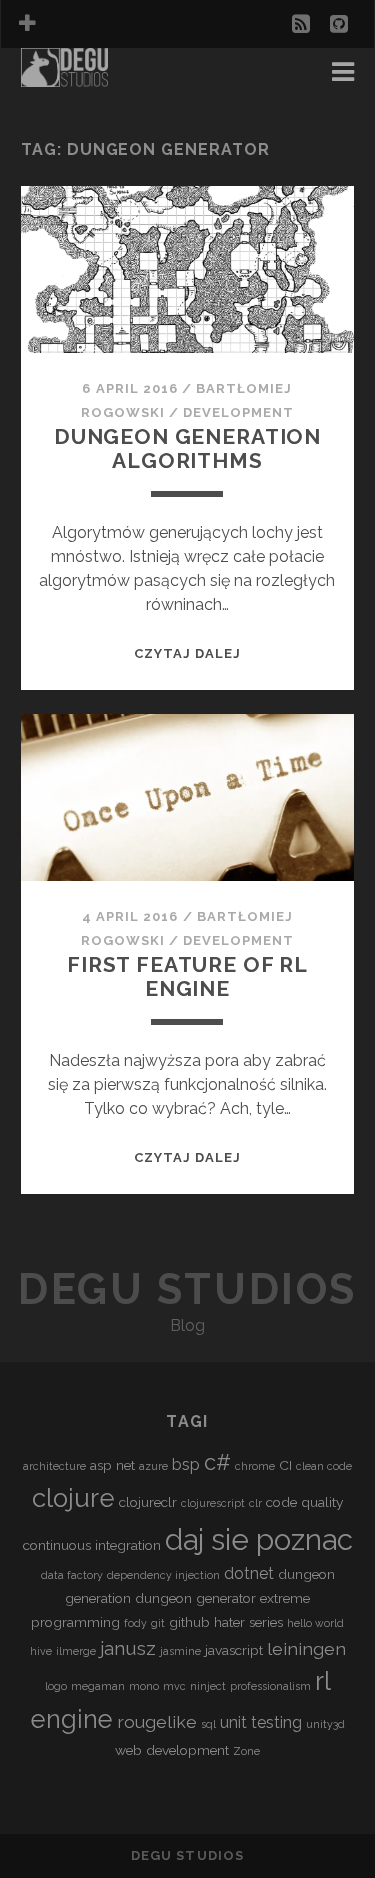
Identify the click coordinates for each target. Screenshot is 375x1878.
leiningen (306, 1648)
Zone (246, 1751)
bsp (186, 1464)
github (189, 1622)
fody (135, 1623)
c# (217, 1462)
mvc (174, 1686)
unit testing (261, 1722)
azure (153, 1466)
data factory (72, 1575)
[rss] (301, 24)
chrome (255, 1466)
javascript (234, 1650)
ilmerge (76, 1651)
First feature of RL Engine (187, 976)
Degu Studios (187, 1289)
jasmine (180, 1651)
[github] (339, 24)
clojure (73, 1498)
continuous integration (92, 1545)
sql (208, 1724)
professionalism (270, 1686)
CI (285, 1465)
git (158, 1623)
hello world (315, 1623)
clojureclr (148, 1502)
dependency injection (163, 1575)
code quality (304, 1502)
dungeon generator (195, 1598)
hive (41, 1651)
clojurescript (213, 1503)
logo (56, 1686)
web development (172, 1750)
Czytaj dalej (188, 653)
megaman (98, 1686)
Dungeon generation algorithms (187, 448)
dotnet (249, 1573)
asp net (112, 1465)
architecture (54, 1466)
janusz (128, 1648)
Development (238, 412)
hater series (248, 1622)
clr (255, 1503)
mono (144, 1686)
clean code (324, 1466)
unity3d (325, 1724)
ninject (208, 1686)
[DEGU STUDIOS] (65, 78)
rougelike (157, 1721)
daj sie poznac (259, 1539)
